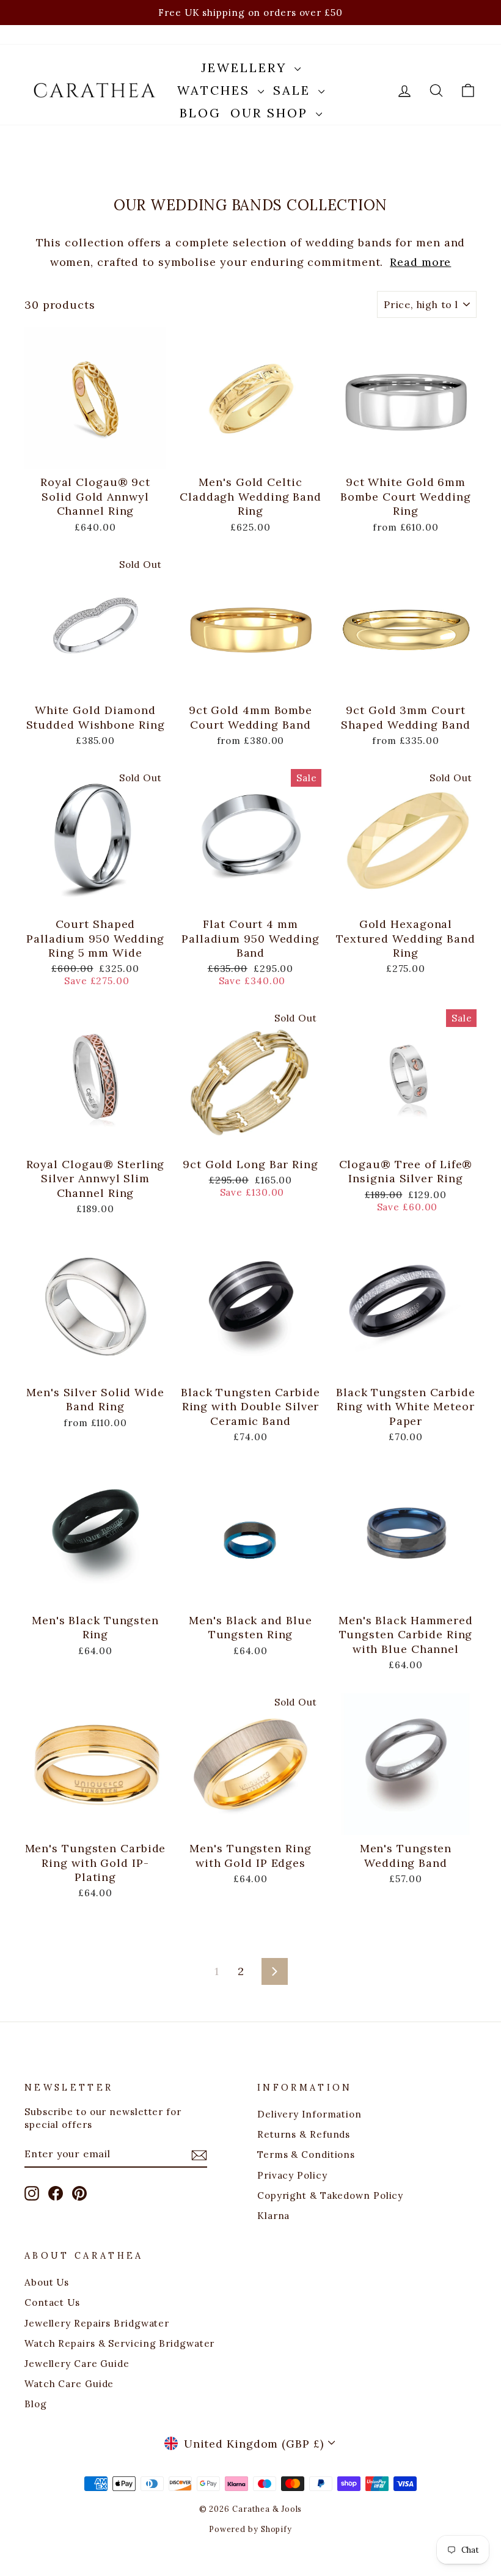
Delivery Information (309, 2114)
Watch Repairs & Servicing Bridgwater (119, 2343)
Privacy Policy (292, 2175)
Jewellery (246, 68)
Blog (200, 113)
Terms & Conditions (306, 2155)
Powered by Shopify (250, 2529)
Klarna (273, 2216)
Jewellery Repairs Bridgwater (97, 2323)
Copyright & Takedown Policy (330, 2195)
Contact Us (52, 2302)
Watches (216, 90)
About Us (47, 2282)
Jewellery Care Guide (77, 2364)
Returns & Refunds (304, 2134)
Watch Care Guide (69, 2384)
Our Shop (272, 113)
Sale (294, 90)
